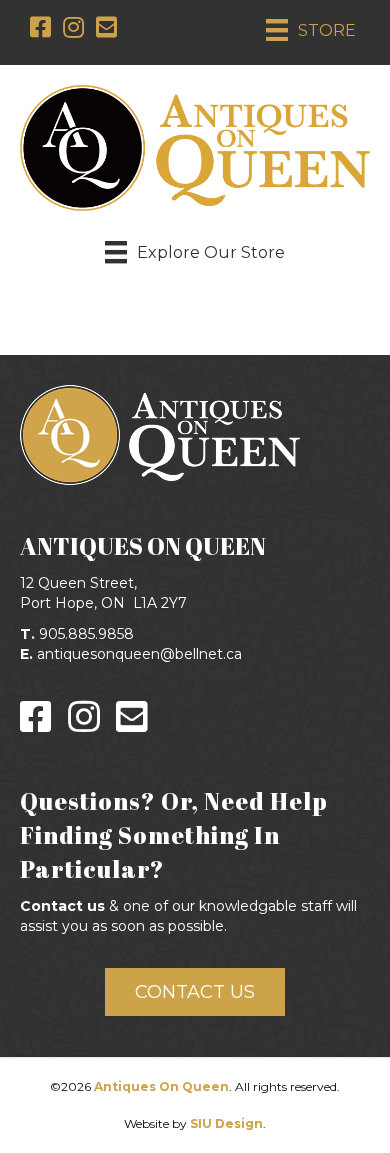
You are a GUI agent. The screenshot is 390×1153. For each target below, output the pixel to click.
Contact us (62, 906)
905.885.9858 (86, 634)
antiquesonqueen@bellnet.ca (139, 654)
